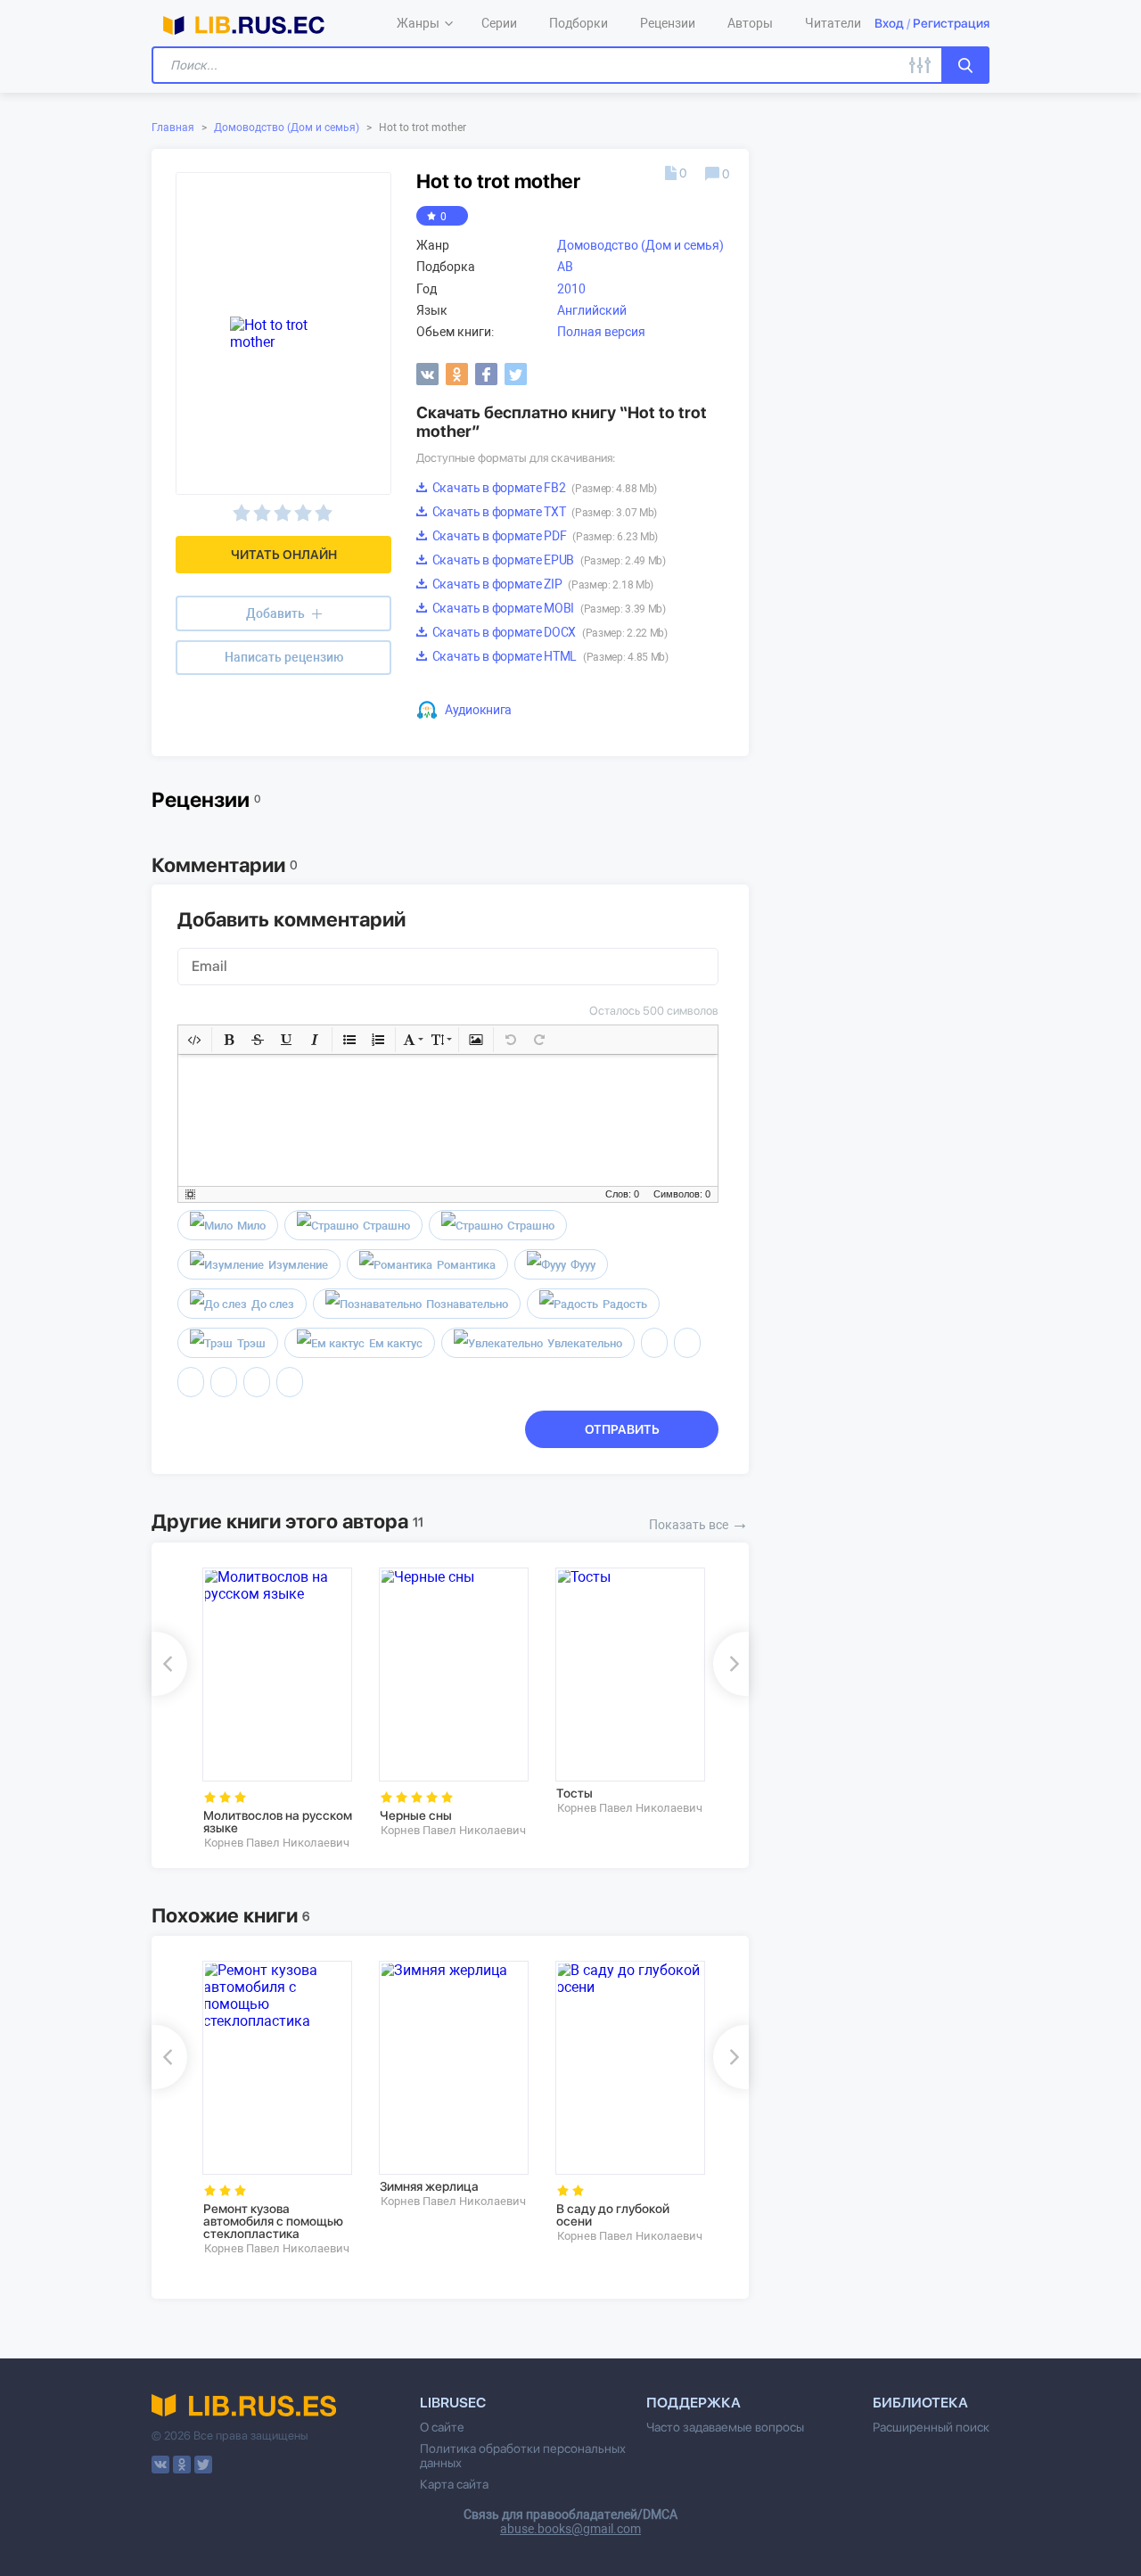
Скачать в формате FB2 (543, 488)
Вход (889, 23)
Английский (592, 310)
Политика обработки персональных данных (523, 2456)
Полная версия (601, 332)
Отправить (622, 1429)
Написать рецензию (284, 657)
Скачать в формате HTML (549, 656)
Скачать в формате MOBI (548, 608)
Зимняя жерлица (429, 2186)
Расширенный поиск (931, 2427)
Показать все (699, 1523)
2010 (571, 289)
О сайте (442, 2427)
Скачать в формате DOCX (549, 632)
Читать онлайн (284, 555)
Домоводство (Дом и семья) (287, 128)
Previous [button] (169, 1664)
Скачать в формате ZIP (542, 584)
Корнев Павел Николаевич (277, 1843)
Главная (173, 128)
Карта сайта (454, 2484)
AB (565, 267)
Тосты (575, 1793)
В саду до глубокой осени (613, 2215)
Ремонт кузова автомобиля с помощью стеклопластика (273, 2221)
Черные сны (416, 1815)
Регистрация (951, 23)
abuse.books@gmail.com (570, 2529)
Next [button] (731, 1664)
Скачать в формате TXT (543, 512)
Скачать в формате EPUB (548, 560)
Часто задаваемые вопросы (725, 2427)
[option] (278, 1709)
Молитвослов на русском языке (278, 1822)
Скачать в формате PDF (544, 536)
